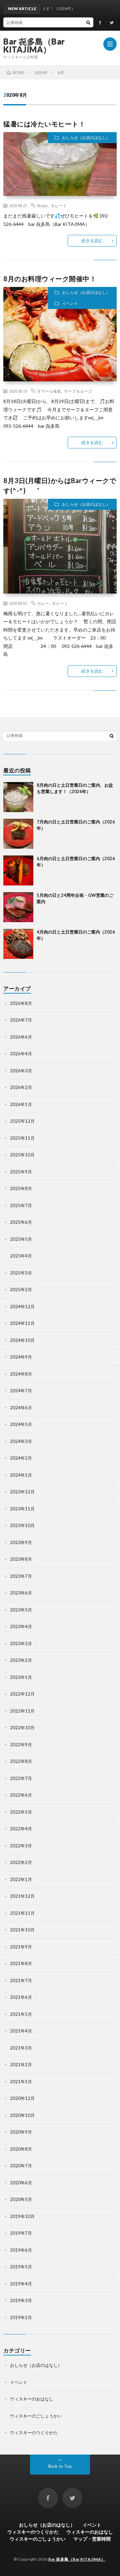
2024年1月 (21, 1475)
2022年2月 (21, 1862)
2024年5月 (21, 1424)
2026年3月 (21, 1071)
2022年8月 (21, 1761)
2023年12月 (22, 1492)
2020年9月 (21, 2132)
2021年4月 (21, 2031)
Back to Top (60, 2466)
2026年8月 (21, 1003)
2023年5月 (21, 1610)
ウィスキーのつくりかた (34, 2433)
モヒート (59, 206)
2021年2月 (21, 2065)
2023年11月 (22, 1509)
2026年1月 (21, 1104)
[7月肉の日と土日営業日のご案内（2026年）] (18, 834)
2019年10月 (22, 2216)
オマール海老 (49, 391)
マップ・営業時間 (92, 2539)
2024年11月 (22, 1323)
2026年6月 (21, 1037)
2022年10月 (22, 1728)
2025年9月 (21, 1172)
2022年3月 (21, 1846)
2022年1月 (21, 1879)
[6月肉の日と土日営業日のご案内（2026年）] (18, 870)
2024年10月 (22, 1340)
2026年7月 (21, 1020)
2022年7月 (21, 1778)
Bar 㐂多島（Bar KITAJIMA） (34, 45)
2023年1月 (21, 1677)
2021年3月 (21, 2048)
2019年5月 (21, 2267)
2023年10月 (22, 1525)
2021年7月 (21, 1980)
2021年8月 (21, 1963)
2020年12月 (22, 2098)
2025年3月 (21, 1273)
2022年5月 (21, 1812)
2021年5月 (21, 2014)
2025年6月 (21, 1222)
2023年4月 (21, 1626)
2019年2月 (21, 2317)
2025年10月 (22, 1155)
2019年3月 (21, 2300)
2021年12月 (22, 1896)
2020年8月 (21, 2149)
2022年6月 (21, 1795)
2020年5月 (21, 2199)
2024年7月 (21, 1391)
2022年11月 (22, 1711)
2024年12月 (22, 1307)
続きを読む (92, 241)
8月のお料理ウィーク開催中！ (50, 279)
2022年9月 (21, 1745)
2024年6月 (21, 1408)
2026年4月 (21, 1054)
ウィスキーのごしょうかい (36, 2416)
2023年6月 (21, 1593)
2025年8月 (21, 1188)
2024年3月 (21, 1441)
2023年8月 (21, 1559)
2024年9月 (21, 1357)
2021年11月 (22, 1913)
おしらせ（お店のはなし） (86, 138)
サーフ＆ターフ (78, 391)
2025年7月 (21, 1205)
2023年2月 (21, 1660)
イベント (70, 303)
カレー (43, 603)
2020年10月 (22, 2115)
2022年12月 (22, 1694)
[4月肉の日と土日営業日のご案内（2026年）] (18, 944)
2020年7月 (21, 2166)
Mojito (42, 206)
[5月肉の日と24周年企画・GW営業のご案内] (18, 907)
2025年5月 (21, 1239)
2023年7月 (21, 1576)
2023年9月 (21, 1542)
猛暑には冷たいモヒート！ (44, 124)
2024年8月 (21, 1374)
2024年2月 (21, 1458)
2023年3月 (21, 1643)
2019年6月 (21, 2250)
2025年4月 (21, 1256)
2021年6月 (21, 1997)
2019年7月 (21, 2233)
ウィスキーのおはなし (32, 2399)
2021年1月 (21, 2082)
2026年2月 (21, 1087)
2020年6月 (21, 2183)
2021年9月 (21, 1947)
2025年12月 (22, 1121)
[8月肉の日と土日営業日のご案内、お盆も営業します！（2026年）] (18, 797)
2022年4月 (21, 1829)
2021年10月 (22, 1930)
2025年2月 (21, 1290)
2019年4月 (21, 2284)
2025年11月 (22, 1138)
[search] (88, 22)
